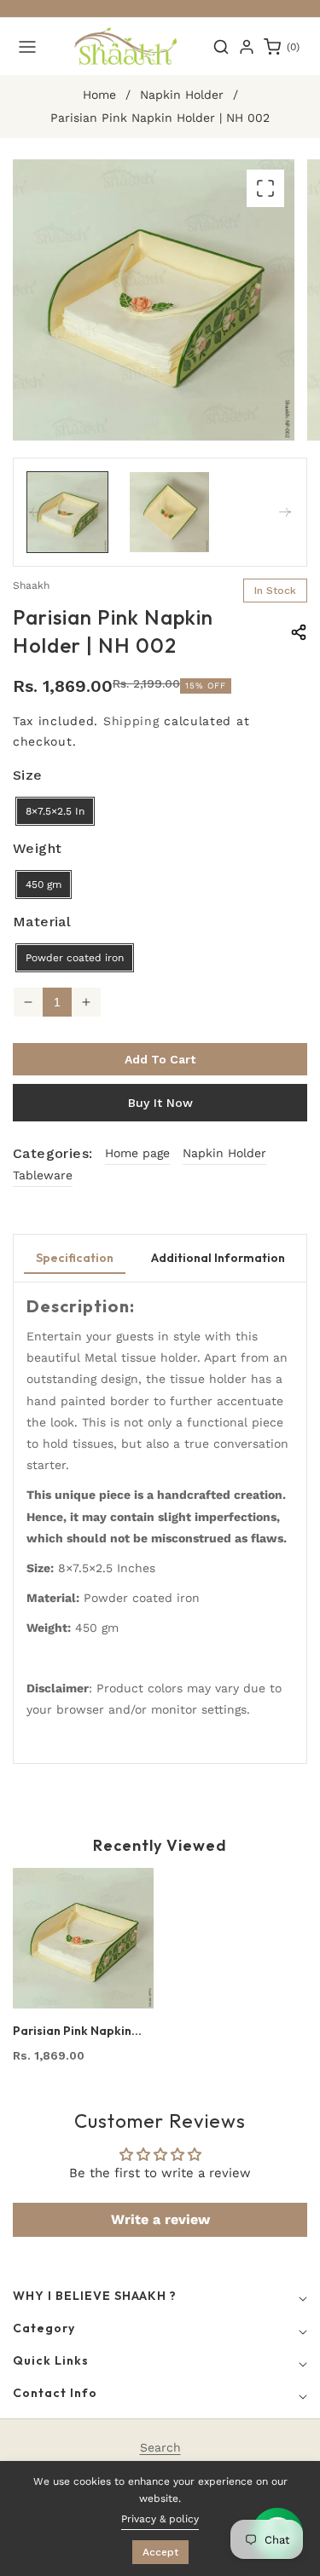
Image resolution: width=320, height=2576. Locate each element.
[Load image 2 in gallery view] (170, 512)
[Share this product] (299, 632)
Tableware (43, 1175)
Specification (75, 1258)
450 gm (44, 885)
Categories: (52, 1153)
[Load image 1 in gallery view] (67, 512)
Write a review (160, 2219)
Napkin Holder (182, 95)
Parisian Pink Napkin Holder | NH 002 (72, 2031)
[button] (27, 47)
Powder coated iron (75, 958)
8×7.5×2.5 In (55, 811)
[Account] (247, 47)
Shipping (131, 721)
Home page (137, 1153)
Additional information (218, 1258)
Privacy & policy (160, 2519)
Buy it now (160, 1103)
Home (99, 95)
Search (160, 2447)
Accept (160, 2552)
